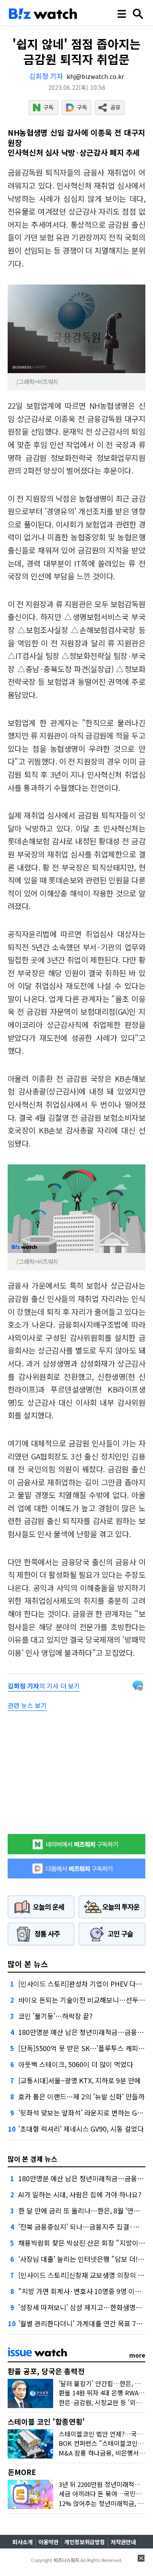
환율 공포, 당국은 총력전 (46, 2371)
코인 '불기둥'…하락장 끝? (55, 2016)
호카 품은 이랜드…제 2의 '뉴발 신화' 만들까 (81, 2096)
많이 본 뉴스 (28, 1964)
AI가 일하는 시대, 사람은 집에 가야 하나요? (80, 2194)
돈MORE (22, 2472)
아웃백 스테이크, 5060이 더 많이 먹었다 (76, 2064)
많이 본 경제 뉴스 (33, 2159)
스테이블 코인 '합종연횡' (46, 2421)
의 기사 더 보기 (44, 1686)
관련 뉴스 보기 (27, 1705)
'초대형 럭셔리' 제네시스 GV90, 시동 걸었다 (81, 2129)
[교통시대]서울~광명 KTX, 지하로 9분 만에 (79, 2080)
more (137, 2355)
